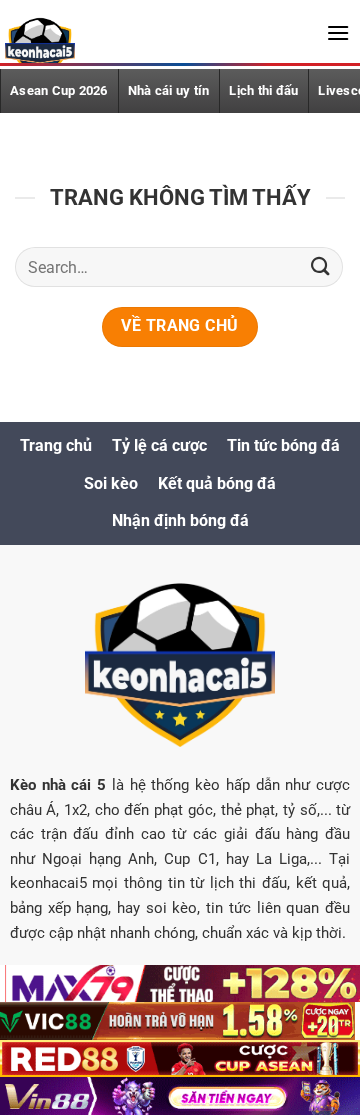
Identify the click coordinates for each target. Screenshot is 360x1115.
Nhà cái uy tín (169, 90)
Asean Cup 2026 (59, 90)
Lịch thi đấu (263, 90)
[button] (338, 32)
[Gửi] (321, 267)
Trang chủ (56, 445)
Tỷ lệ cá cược (159, 445)
